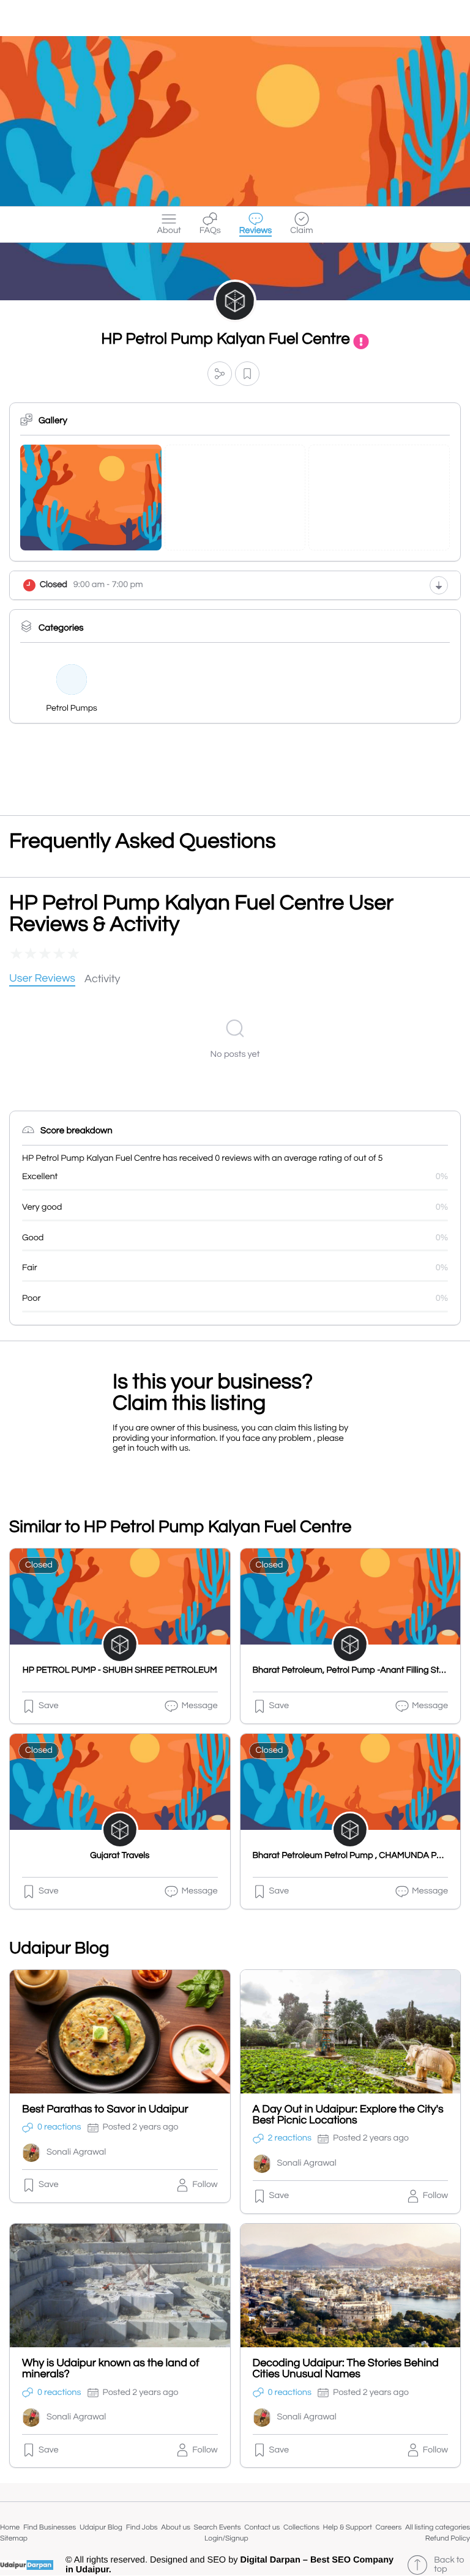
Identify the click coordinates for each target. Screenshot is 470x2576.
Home (10, 2527)
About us (176, 2527)
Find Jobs (142, 2527)
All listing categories (438, 2527)
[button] (220, 373)
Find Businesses (50, 2527)
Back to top (449, 2565)
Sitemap (14, 2538)
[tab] (42, 979)
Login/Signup (226, 2538)
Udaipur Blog (101, 2527)
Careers (389, 2527)
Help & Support (348, 2527)
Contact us (262, 2527)
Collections (301, 2527)
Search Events (218, 2527)
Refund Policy (448, 2538)
